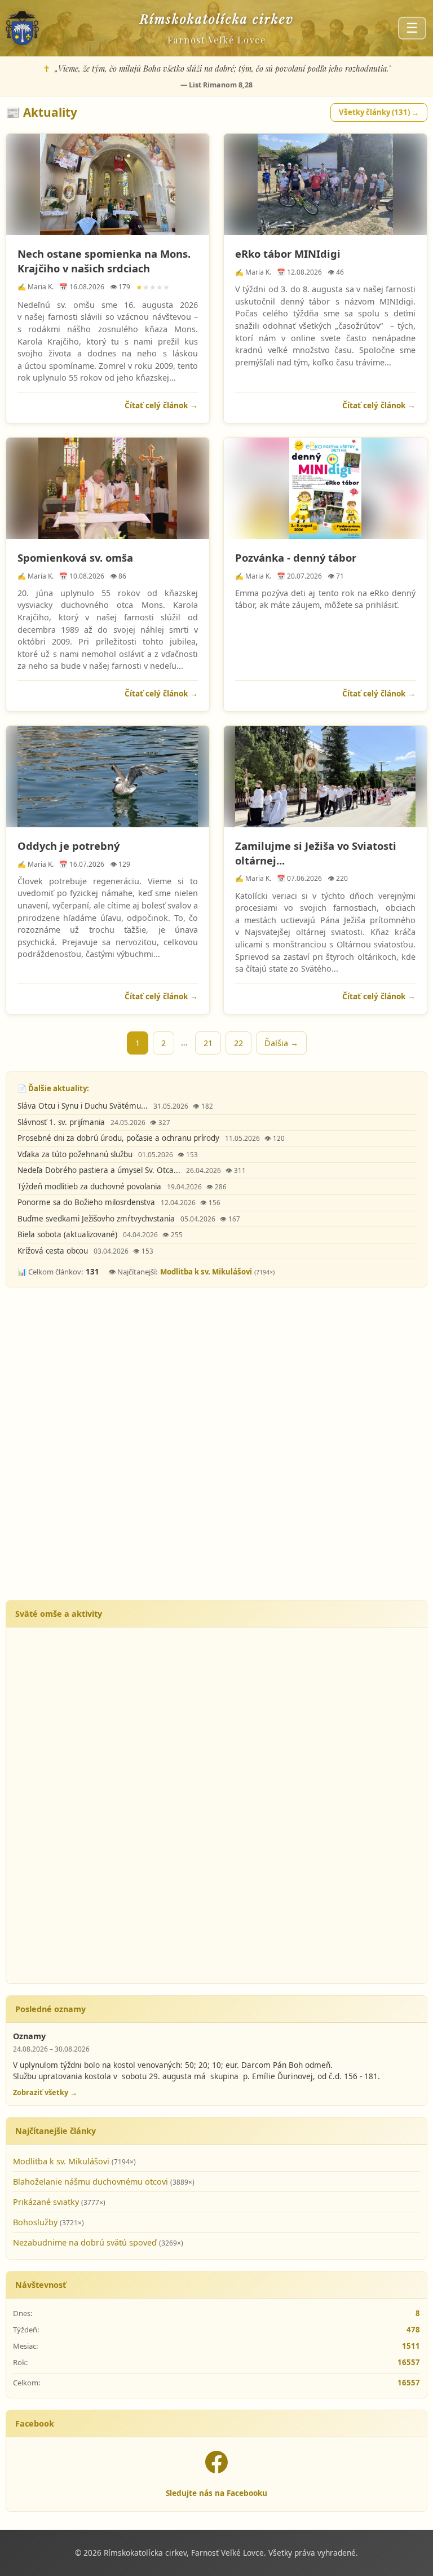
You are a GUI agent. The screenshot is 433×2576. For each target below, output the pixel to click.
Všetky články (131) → (379, 112)
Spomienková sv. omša (75, 557)
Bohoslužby (36, 2222)
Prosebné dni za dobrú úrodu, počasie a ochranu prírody (120, 1138)
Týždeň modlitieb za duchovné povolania (90, 1186)
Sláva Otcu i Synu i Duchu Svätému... (84, 1106)
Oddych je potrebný (69, 846)
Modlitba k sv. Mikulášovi (206, 1272)
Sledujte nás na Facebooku (216, 2493)
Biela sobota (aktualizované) (69, 1234)
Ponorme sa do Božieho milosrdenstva (87, 1202)
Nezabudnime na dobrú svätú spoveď (86, 2242)
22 (238, 1043)
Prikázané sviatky (47, 2202)
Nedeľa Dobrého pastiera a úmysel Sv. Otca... (100, 1170)
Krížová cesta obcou (54, 1251)
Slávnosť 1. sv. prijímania (62, 1122)
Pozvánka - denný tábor (296, 557)
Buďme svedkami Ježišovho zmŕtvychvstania (97, 1219)
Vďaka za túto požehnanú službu (76, 1154)
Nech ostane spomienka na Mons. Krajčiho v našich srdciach (104, 261)
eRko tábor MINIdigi (288, 253)
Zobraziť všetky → (45, 2092)
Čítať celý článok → (161, 405)
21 (208, 1043)
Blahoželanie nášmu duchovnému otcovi (92, 2182)
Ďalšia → (281, 1043)
